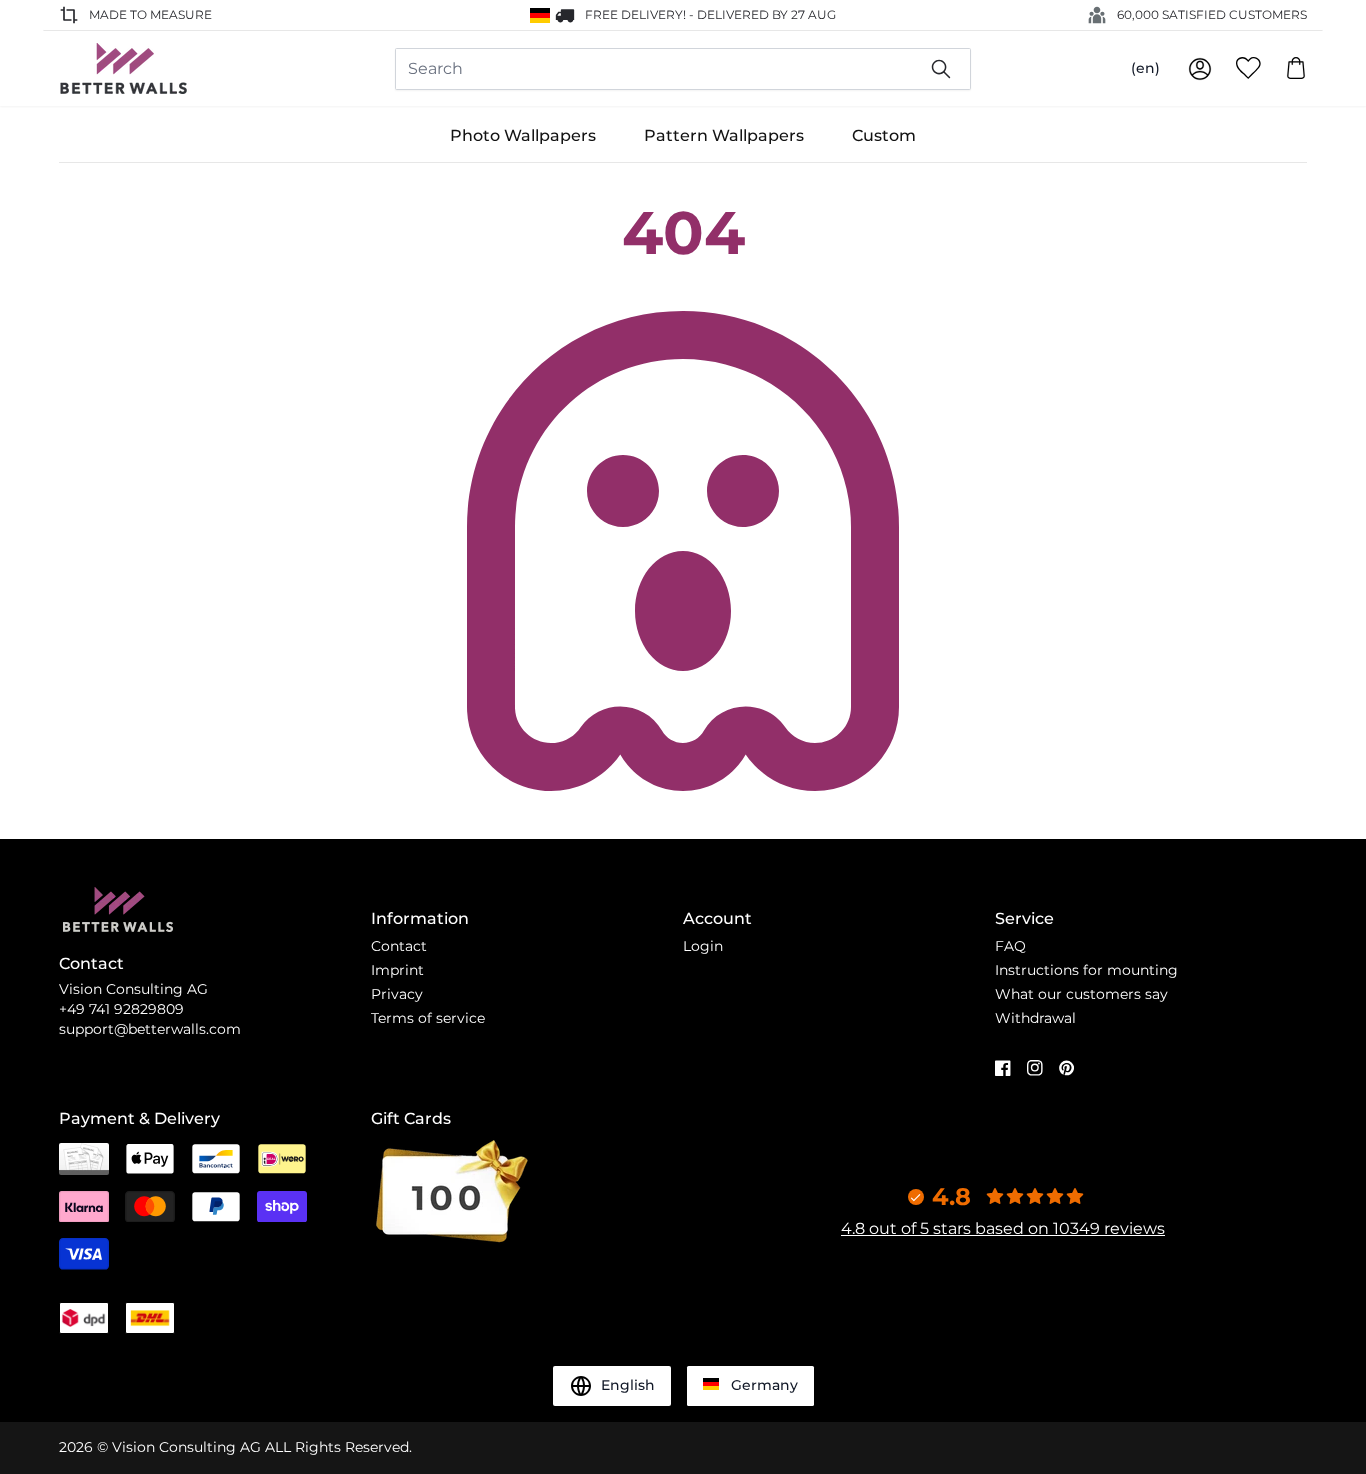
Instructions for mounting (1086, 970)
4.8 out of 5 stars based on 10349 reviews (1003, 1228)
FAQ (1010, 946)
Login (703, 946)
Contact (399, 946)
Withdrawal (1035, 1018)
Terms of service (428, 1018)
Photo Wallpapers (523, 135)
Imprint (397, 970)
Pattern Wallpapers (724, 135)
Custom (884, 135)
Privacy (397, 994)
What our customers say (1081, 994)
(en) (1145, 68)
